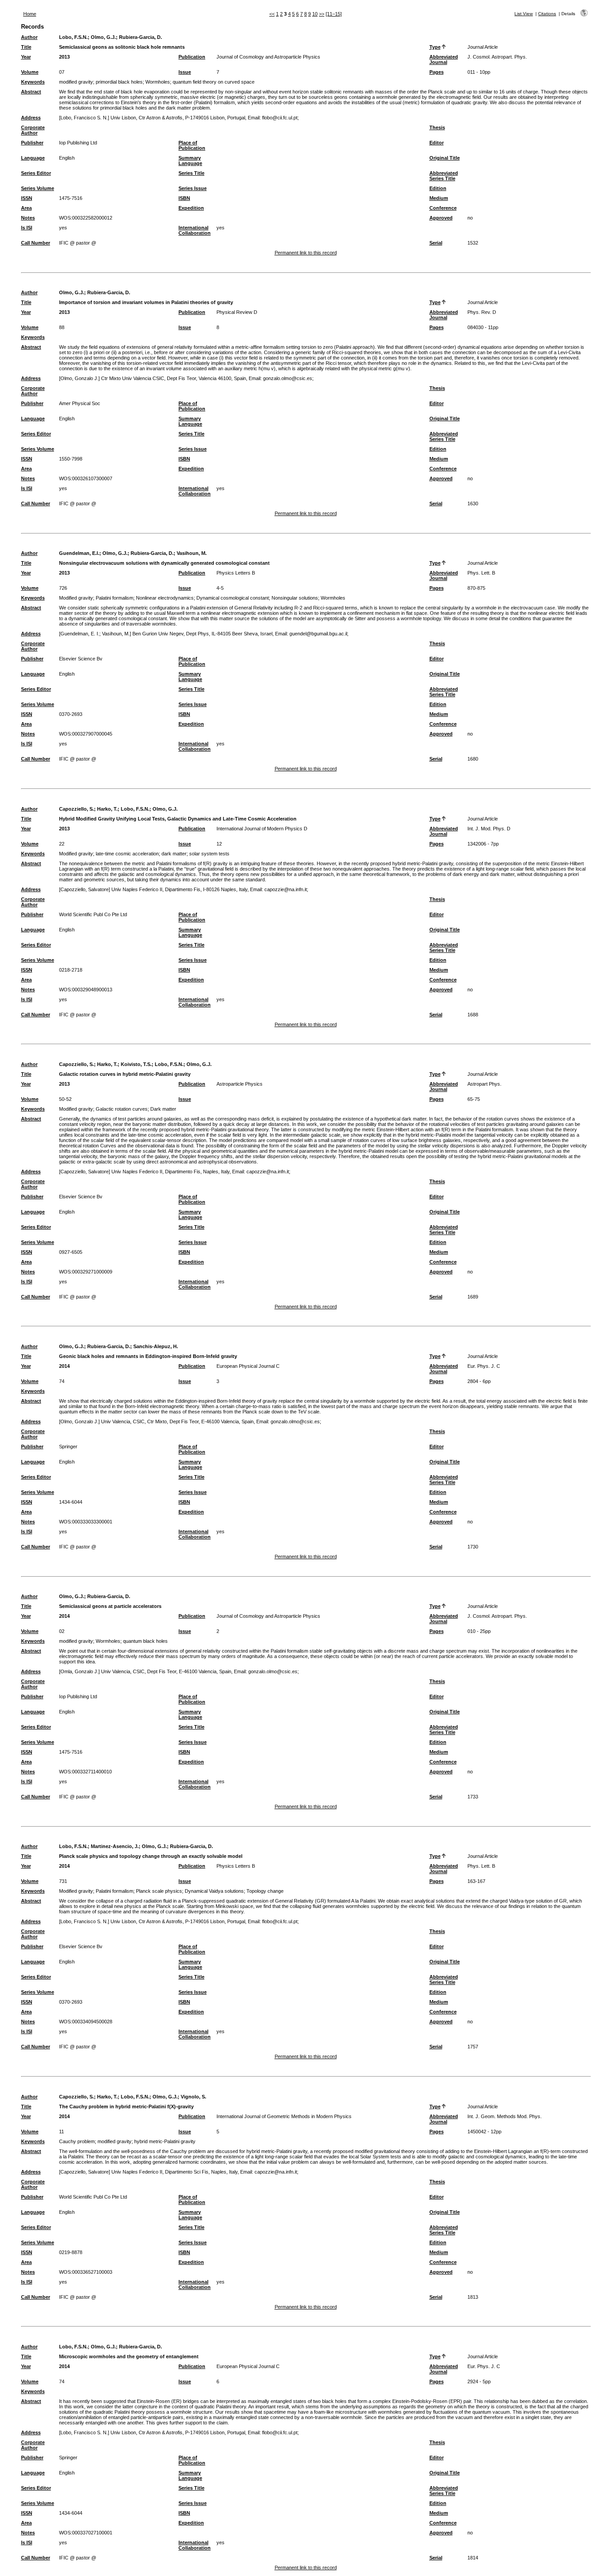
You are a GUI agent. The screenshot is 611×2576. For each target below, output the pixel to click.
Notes (28, 218)
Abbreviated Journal (444, 59)
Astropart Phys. (484, 1084)
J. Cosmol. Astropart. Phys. (497, 57)
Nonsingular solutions (295, 598)
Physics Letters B (236, 573)
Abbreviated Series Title (444, 176)
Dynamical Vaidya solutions (214, 1891)
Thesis (437, 127)
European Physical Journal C (248, 1366)
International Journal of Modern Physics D (262, 829)
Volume (30, 72)
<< (272, 14)
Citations (547, 14)
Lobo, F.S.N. (73, 37)
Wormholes (158, 82)
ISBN (184, 198)
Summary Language (190, 161)
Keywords (33, 82)
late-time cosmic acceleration (127, 854)
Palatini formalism (115, 598)
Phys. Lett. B (481, 573)
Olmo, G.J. (103, 37)
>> (322, 14)
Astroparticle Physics (240, 1084)
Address (31, 118)
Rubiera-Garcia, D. (140, 37)
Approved (441, 218)
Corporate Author (33, 130)
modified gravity (76, 82)
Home (30, 14)
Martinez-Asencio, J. (115, 1846)
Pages (437, 72)
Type (435, 47)
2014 (64, 1366)
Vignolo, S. (193, 2097)
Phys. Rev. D (482, 312)
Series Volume (38, 188)
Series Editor (36, 173)
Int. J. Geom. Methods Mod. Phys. (505, 2116)
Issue (185, 72)
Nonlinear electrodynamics (165, 598)
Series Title (191, 173)
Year (26, 57)
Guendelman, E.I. (79, 553)
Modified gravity (76, 598)
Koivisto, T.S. (136, 1064)
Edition (438, 188)
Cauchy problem (77, 2141)
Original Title (445, 158)
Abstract (31, 92)
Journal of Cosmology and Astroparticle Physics (268, 57)
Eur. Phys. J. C (484, 1366)
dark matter (174, 854)
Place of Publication (192, 145)
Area (26, 208)
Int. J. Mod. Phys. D (489, 829)
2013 (64, 57)
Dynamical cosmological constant (233, 598)
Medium (439, 198)
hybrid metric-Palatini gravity (165, 2141)
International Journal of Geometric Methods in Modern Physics (284, 2116)
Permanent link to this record (306, 253)
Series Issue (193, 188)
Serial (436, 243)
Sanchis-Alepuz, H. (156, 1346)
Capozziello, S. (76, 809)
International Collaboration (195, 230)
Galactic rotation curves (122, 1109)
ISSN (27, 198)
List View (524, 14)
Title (26, 47)
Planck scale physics (159, 1891)
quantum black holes (145, 1641)
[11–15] (334, 14)
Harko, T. (107, 809)
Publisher (32, 143)
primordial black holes (119, 82)
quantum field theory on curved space (214, 82)
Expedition (191, 208)
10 (315, 14)
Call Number (36, 243)
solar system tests (209, 854)
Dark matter (163, 1109)
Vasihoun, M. (192, 553)
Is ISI (27, 228)
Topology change (265, 1891)
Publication (192, 57)
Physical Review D (237, 312)
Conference (443, 208)
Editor (437, 143)
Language (33, 158)
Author (29, 37)
